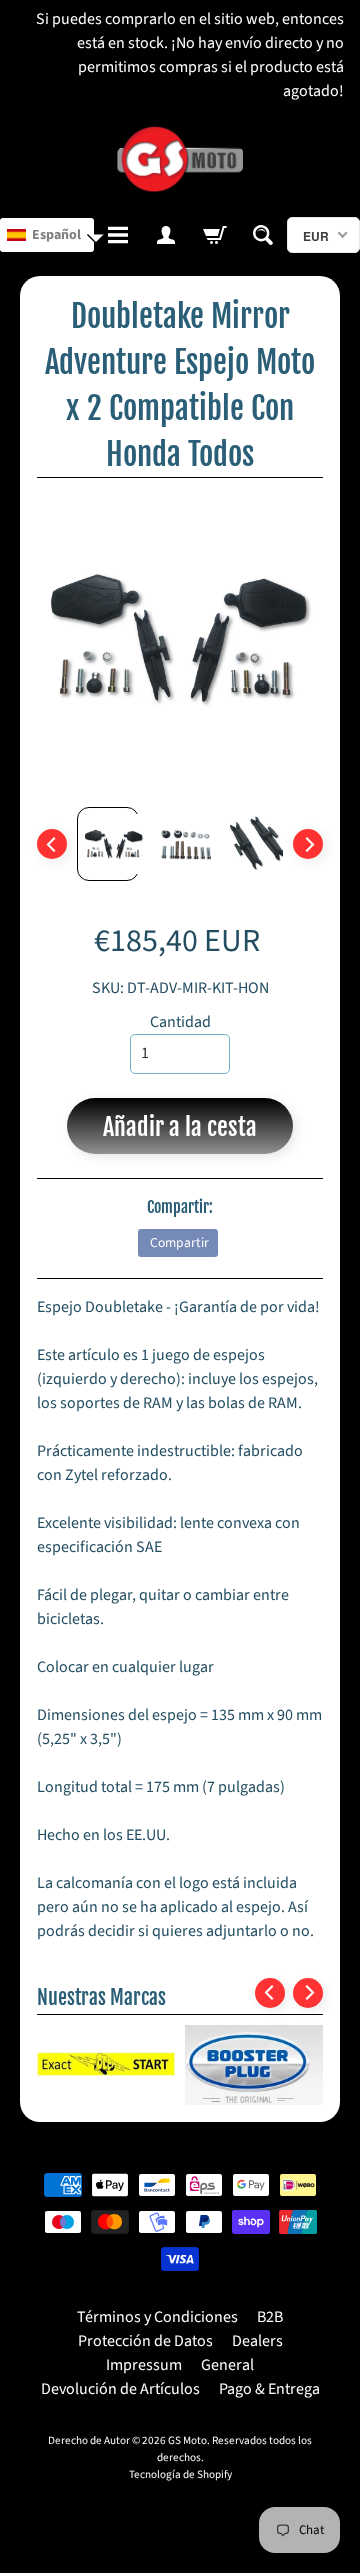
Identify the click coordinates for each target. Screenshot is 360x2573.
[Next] (308, 844)
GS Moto (187, 2440)
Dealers (257, 2341)
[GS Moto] (180, 160)
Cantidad (180, 1022)
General (227, 2365)
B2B (270, 2317)
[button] (47, 235)
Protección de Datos (145, 2341)
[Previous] (52, 844)
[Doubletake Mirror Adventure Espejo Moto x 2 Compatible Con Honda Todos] (108, 844)
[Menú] (118, 235)
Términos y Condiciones (157, 2317)
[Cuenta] (166, 235)
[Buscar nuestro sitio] (263, 235)
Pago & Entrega (269, 2389)
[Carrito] (214, 235)
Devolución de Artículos (120, 2389)
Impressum (144, 2365)
